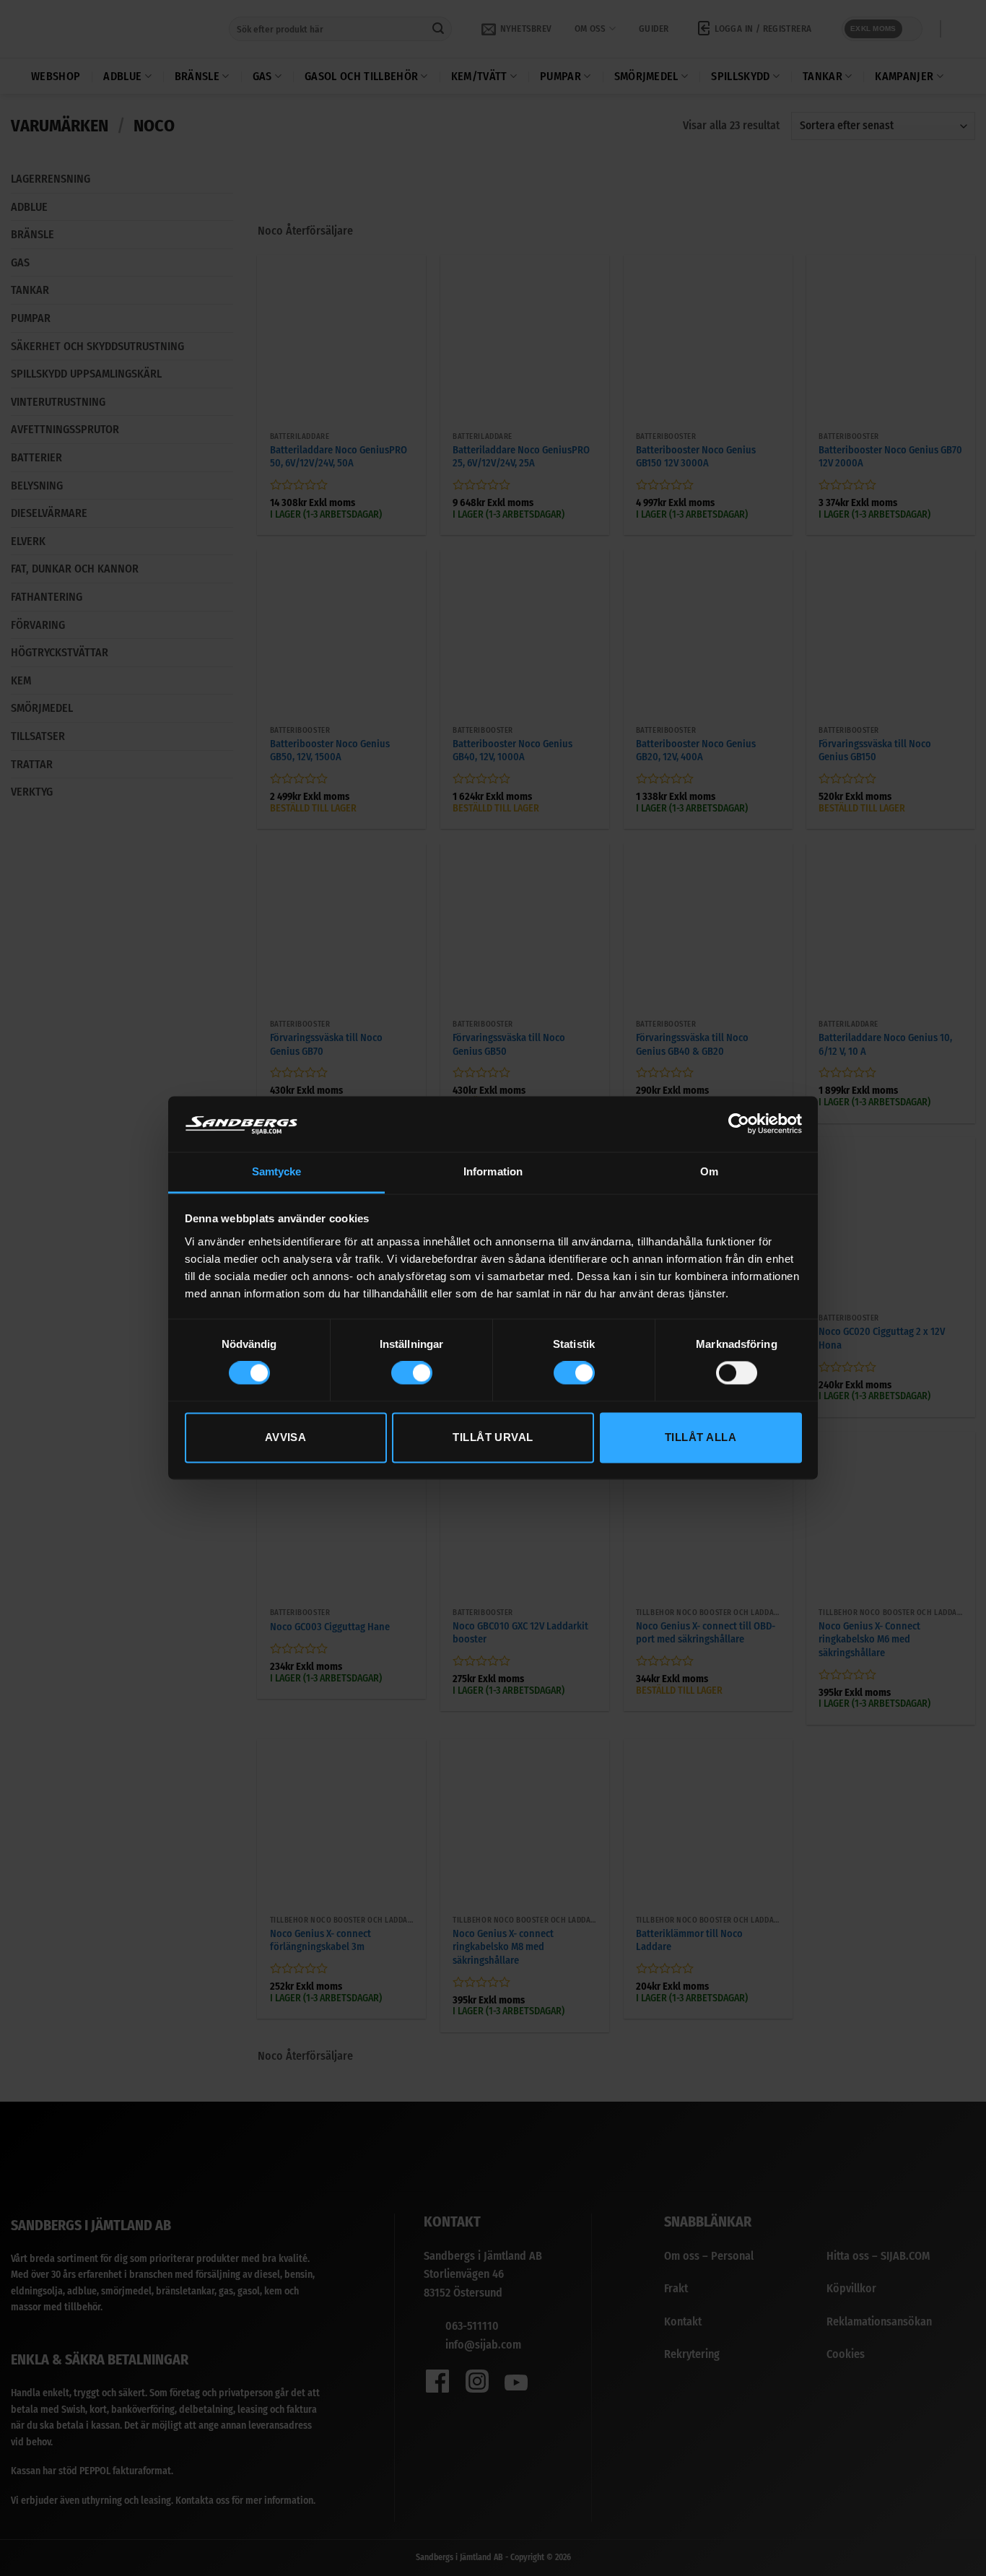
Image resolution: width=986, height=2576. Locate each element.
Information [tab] (493, 1171)
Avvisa (286, 1437)
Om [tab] (709, 1171)
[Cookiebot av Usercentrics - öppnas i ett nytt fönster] (739, 1124)
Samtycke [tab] (277, 1171)
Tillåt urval (493, 1437)
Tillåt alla (701, 1437)
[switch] (412, 1373)
